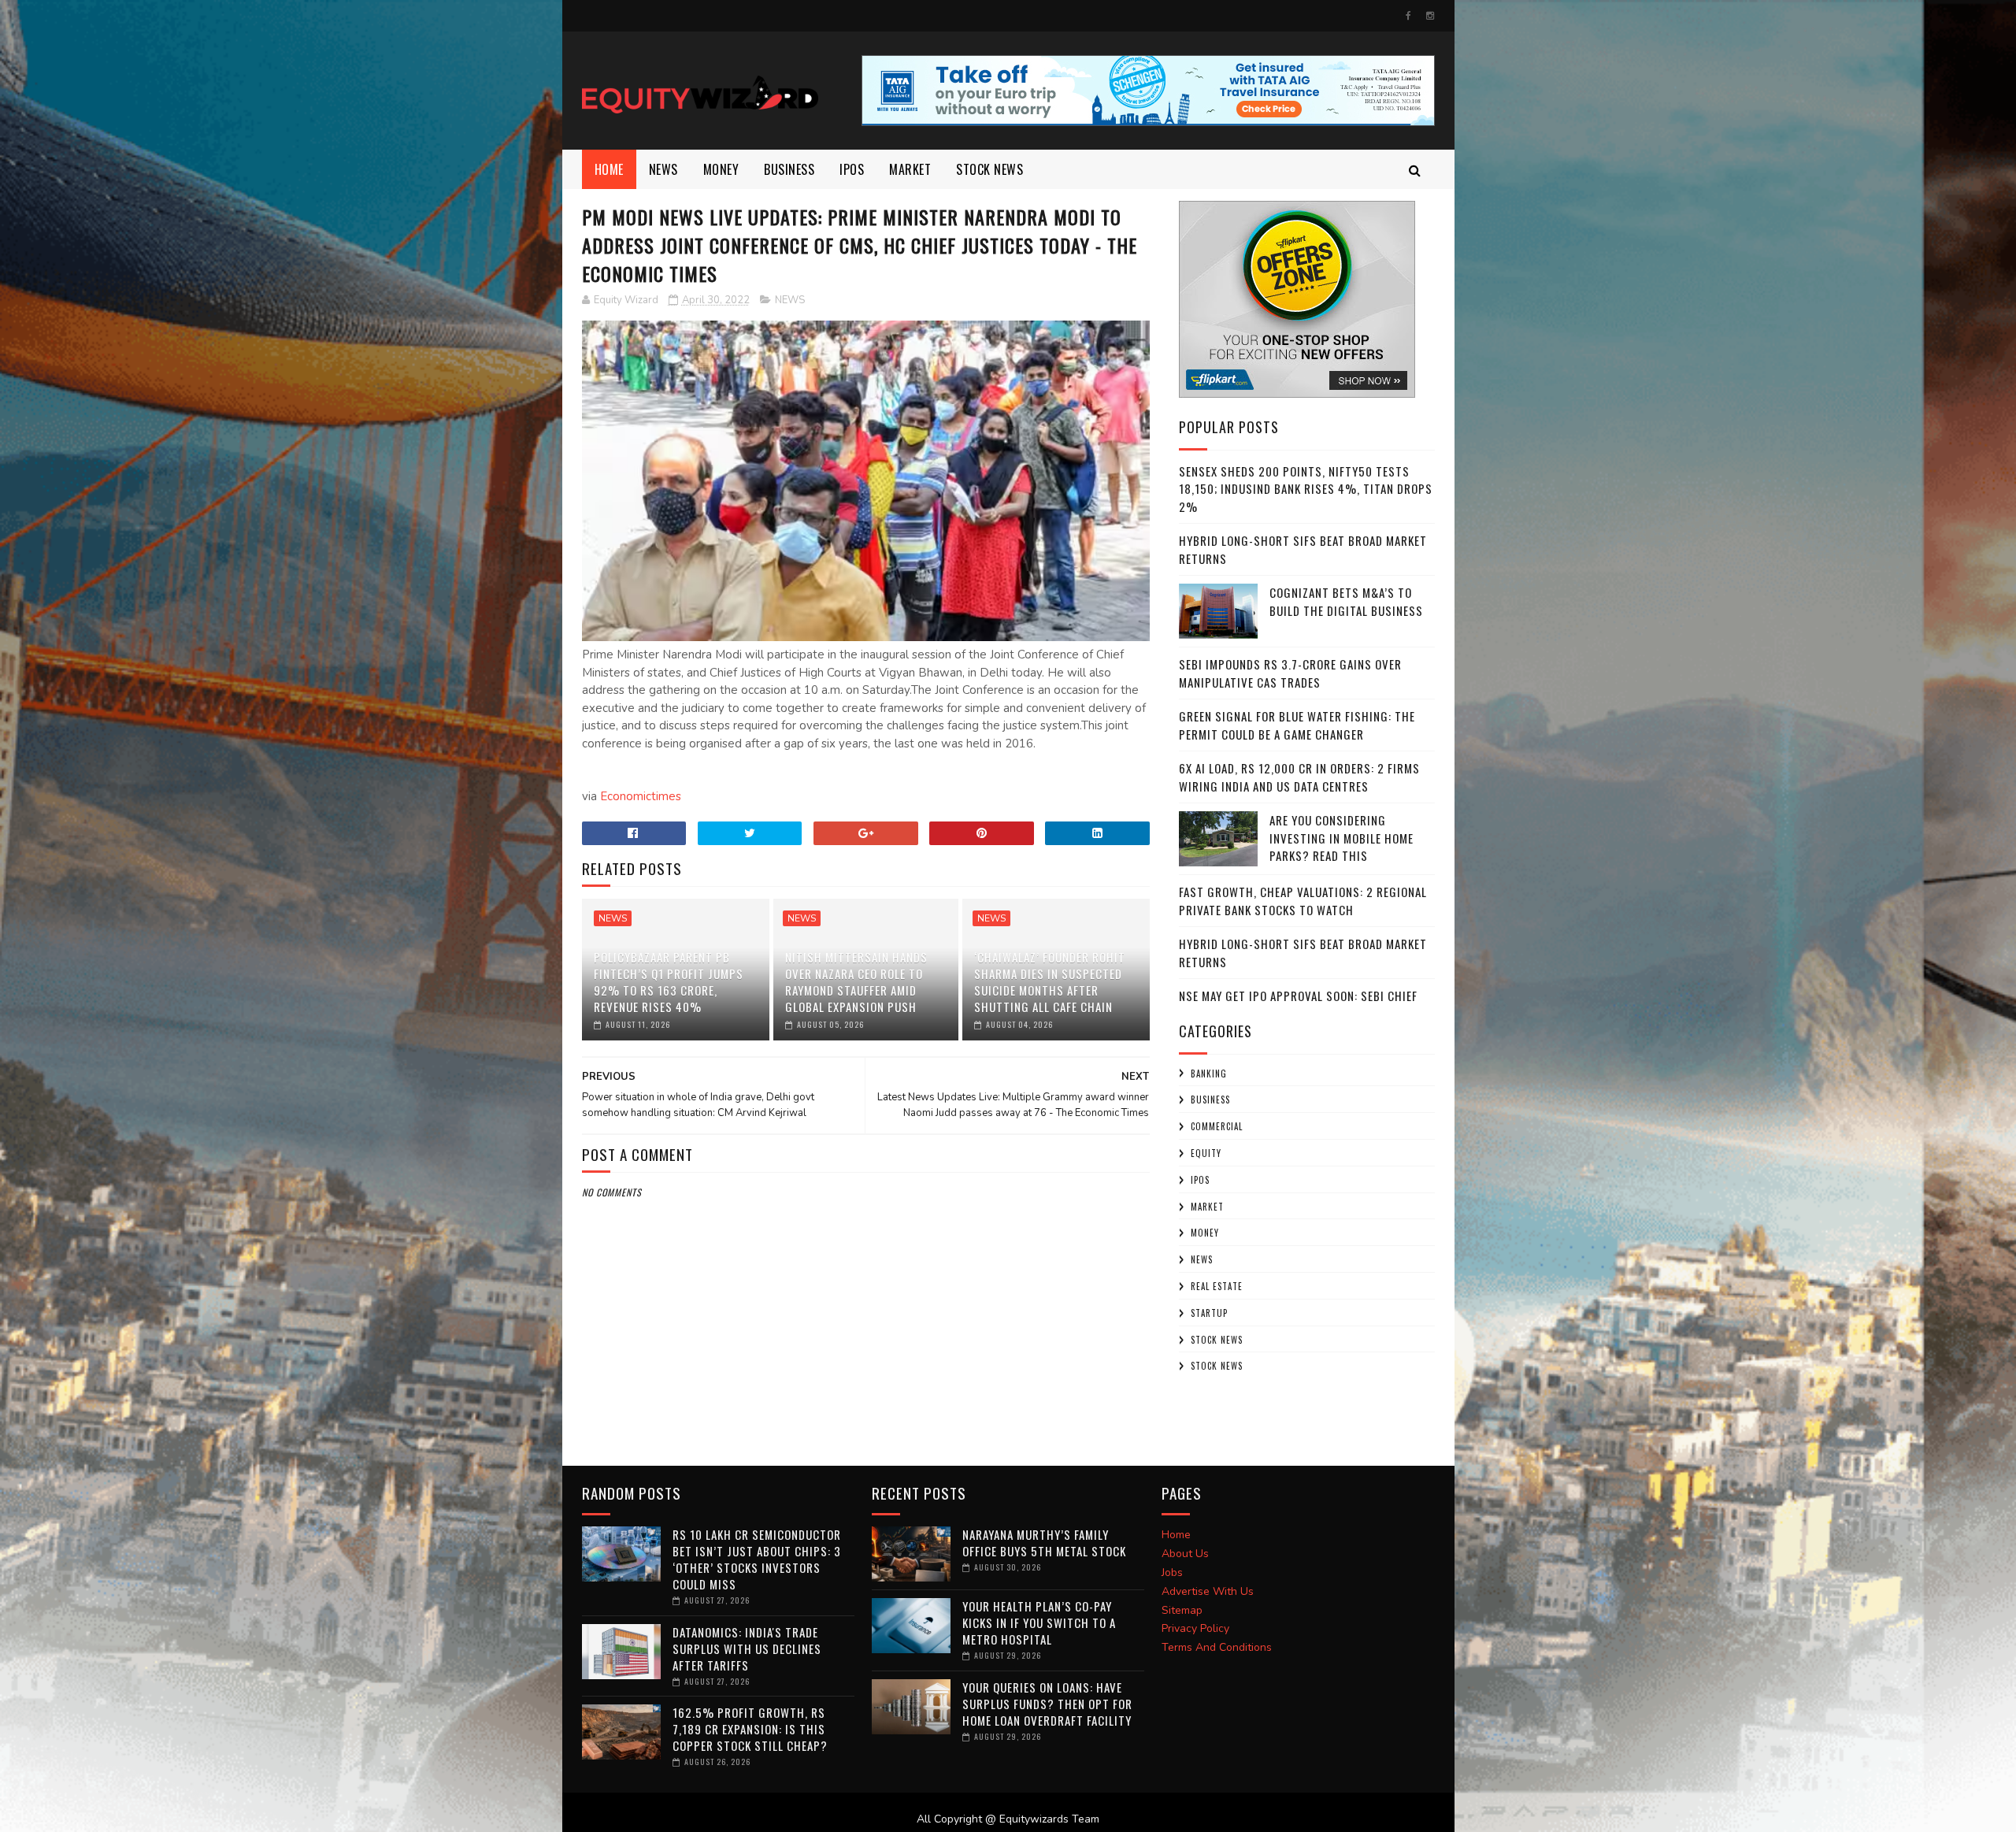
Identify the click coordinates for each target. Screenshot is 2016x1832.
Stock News (989, 169)
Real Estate (1217, 1286)
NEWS (663, 169)
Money (721, 169)
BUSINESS (789, 169)
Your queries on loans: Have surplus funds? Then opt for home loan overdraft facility (1047, 1704)
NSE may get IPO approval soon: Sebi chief (1298, 996)
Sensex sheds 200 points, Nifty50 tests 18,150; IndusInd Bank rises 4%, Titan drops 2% (1306, 489)
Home (609, 169)
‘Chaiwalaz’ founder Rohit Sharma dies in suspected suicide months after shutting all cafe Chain (1050, 982)
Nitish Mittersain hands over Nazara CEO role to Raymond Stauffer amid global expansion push (856, 982)
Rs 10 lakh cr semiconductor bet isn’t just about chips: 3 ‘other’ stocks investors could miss (757, 1559)
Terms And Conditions (1217, 1647)
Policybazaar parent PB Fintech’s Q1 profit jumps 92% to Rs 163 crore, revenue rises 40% (669, 982)
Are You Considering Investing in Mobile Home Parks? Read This (1342, 838)
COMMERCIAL (1217, 1126)
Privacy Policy (1195, 1628)
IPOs (1200, 1180)
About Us (1185, 1554)
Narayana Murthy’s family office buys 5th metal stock (1044, 1543)
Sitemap (1182, 1610)
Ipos (852, 169)
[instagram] (1430, 16)
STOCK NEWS (1217, 1366)
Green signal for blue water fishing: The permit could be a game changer (1297, 725)
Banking (1209, 1074)
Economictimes (641, 796)
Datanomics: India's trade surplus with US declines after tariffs (747, 1648)
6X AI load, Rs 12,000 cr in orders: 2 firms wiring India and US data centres (1299, 777)
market (910, 169)
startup (1209, 1313)
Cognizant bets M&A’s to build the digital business (1346, 601)
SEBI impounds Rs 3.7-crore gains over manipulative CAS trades (1290, 673)
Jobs (1172, 1572)
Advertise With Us (1208, 1591)
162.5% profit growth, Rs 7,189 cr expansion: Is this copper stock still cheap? (750, 1729)
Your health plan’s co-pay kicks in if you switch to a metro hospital (1039, 1622)
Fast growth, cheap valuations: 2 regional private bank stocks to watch (1303, 901)
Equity (1206, 1153)
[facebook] (1408, 16)
